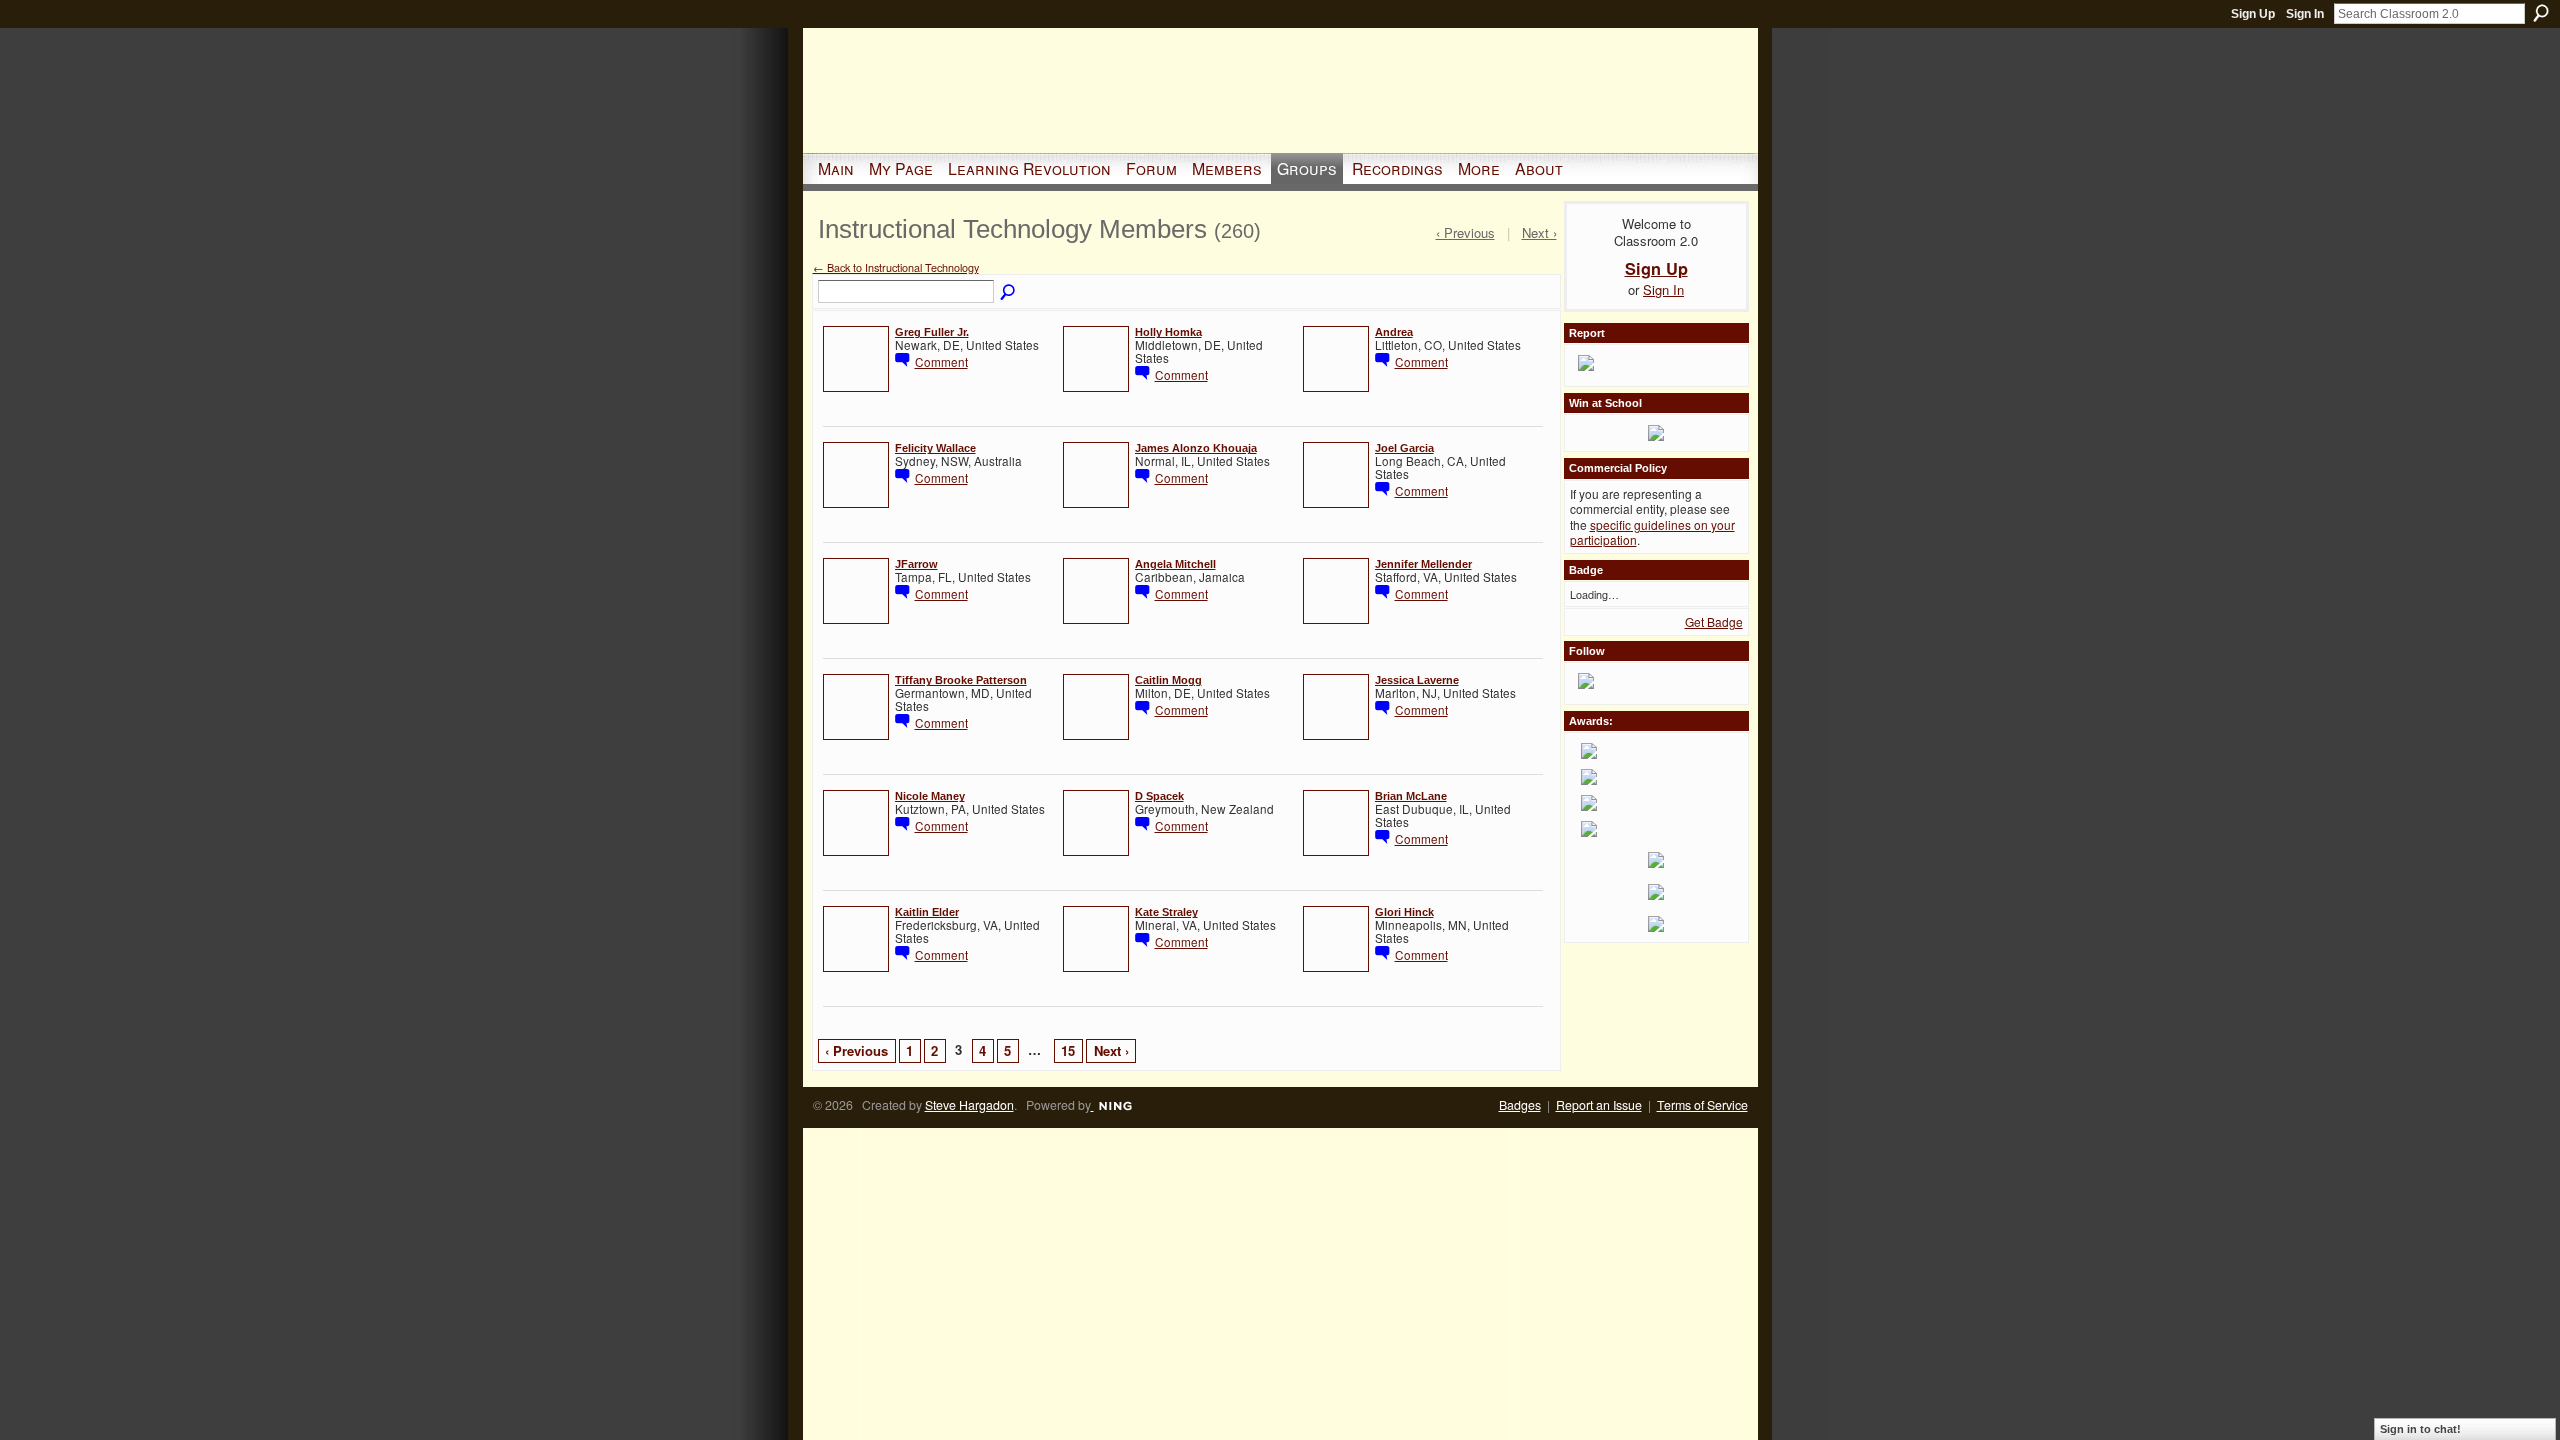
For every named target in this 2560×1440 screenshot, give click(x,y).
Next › (1111, 1050)
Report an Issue (1599, 1105)
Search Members (1009, 293)
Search (2541, 13)
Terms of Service (1702, 1105)
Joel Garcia (1404, 448)
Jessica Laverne (1417, 680)
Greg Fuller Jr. (932, 332)
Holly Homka (1168, 332)
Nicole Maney (930, 796)
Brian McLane (1411, 796)
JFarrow (916, 564)
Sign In (2305, 14)
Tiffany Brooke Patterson (961, 680)
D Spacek (1159, 796)
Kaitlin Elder (927, 912)
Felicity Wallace (935, 448)
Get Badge (1714, 621)
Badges (1520, 1105)
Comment (941, 361)
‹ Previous (856, 1050)
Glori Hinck (1404, 912)
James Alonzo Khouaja (1196, 448)
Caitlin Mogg (1168, 680)
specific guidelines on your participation (1652, 532)
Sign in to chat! (2420, 1429)
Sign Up (2253, 14)
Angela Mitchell (1175, 564)
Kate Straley (1166, 912)
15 (1068, 1050)
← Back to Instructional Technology (896, 267)
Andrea (1394, 332)
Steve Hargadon (969, 1105)
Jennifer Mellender (1423, 564)
